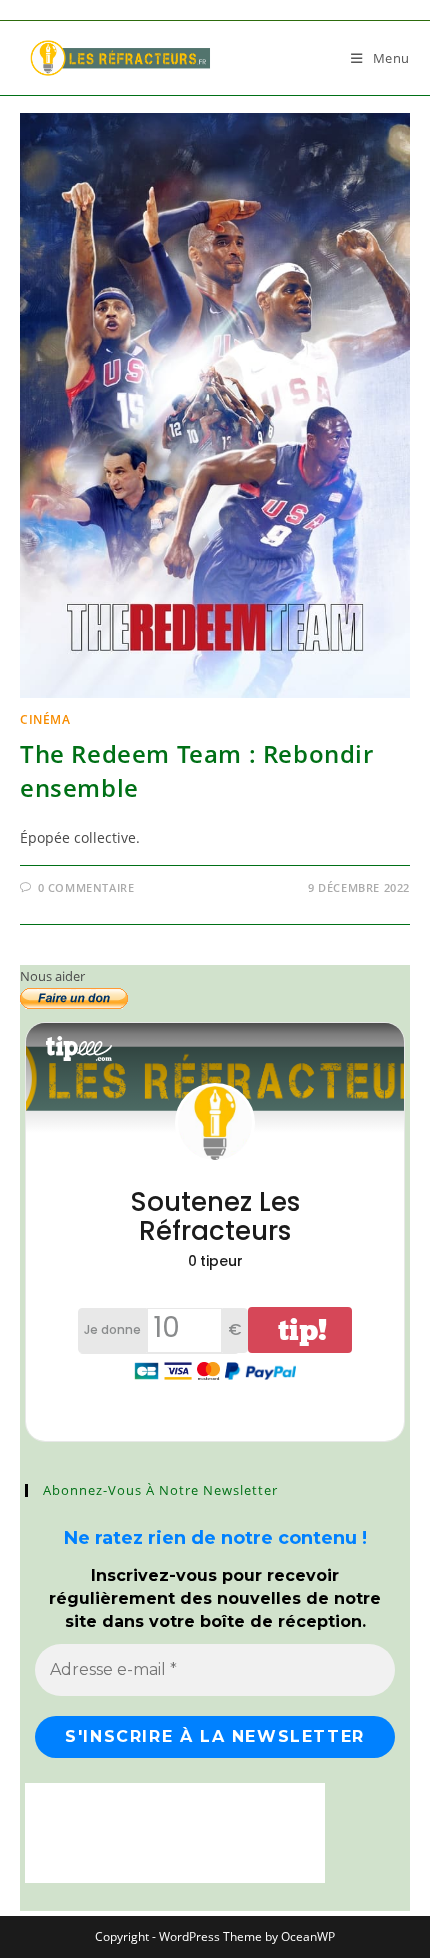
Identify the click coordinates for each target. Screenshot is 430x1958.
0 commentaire (86, 887)
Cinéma (45, 719)
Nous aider (52, 976)
